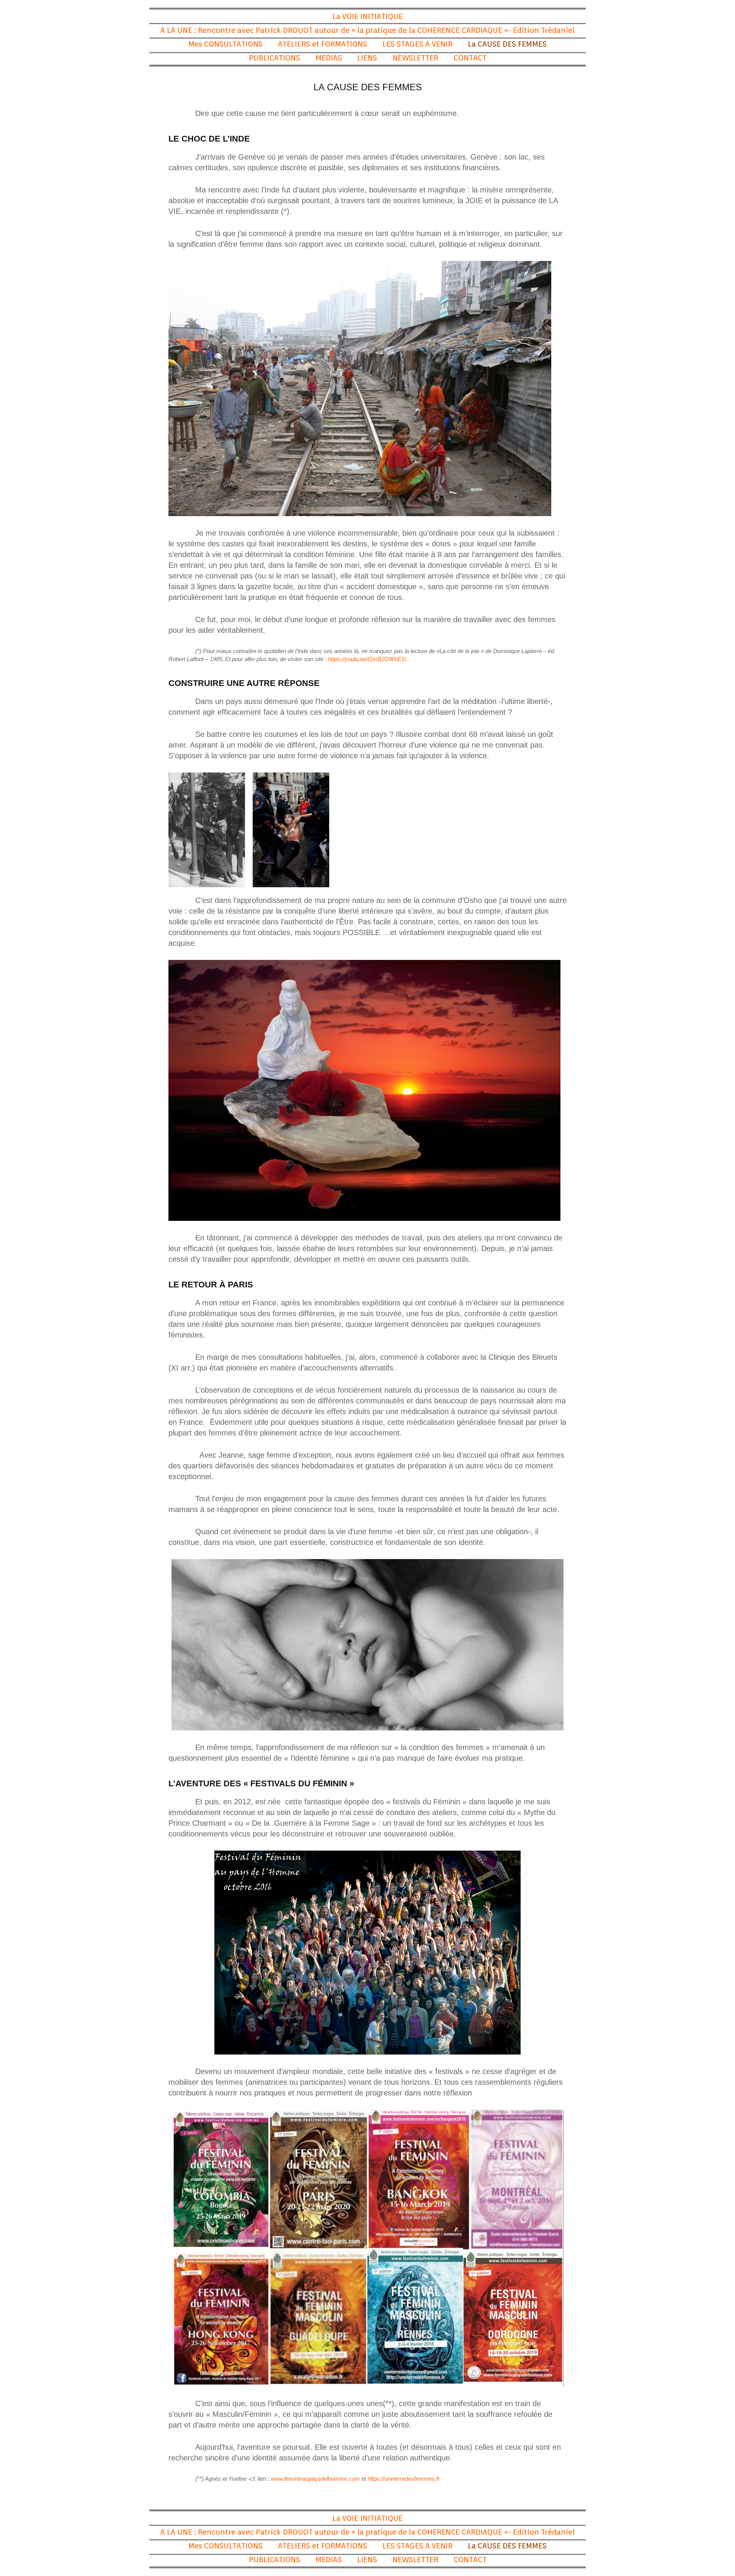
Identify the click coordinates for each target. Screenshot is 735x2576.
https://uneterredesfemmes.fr (404, 2479)
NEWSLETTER (415, 58)
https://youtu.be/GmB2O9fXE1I (367, 659)
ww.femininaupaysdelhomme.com (317, 2479)
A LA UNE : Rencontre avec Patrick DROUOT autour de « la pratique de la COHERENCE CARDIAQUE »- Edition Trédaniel (367, 30)
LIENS (367, 58)
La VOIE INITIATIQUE (367, 16)
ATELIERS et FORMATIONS (323, 44)
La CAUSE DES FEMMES (507, 44)
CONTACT (470, 58)
